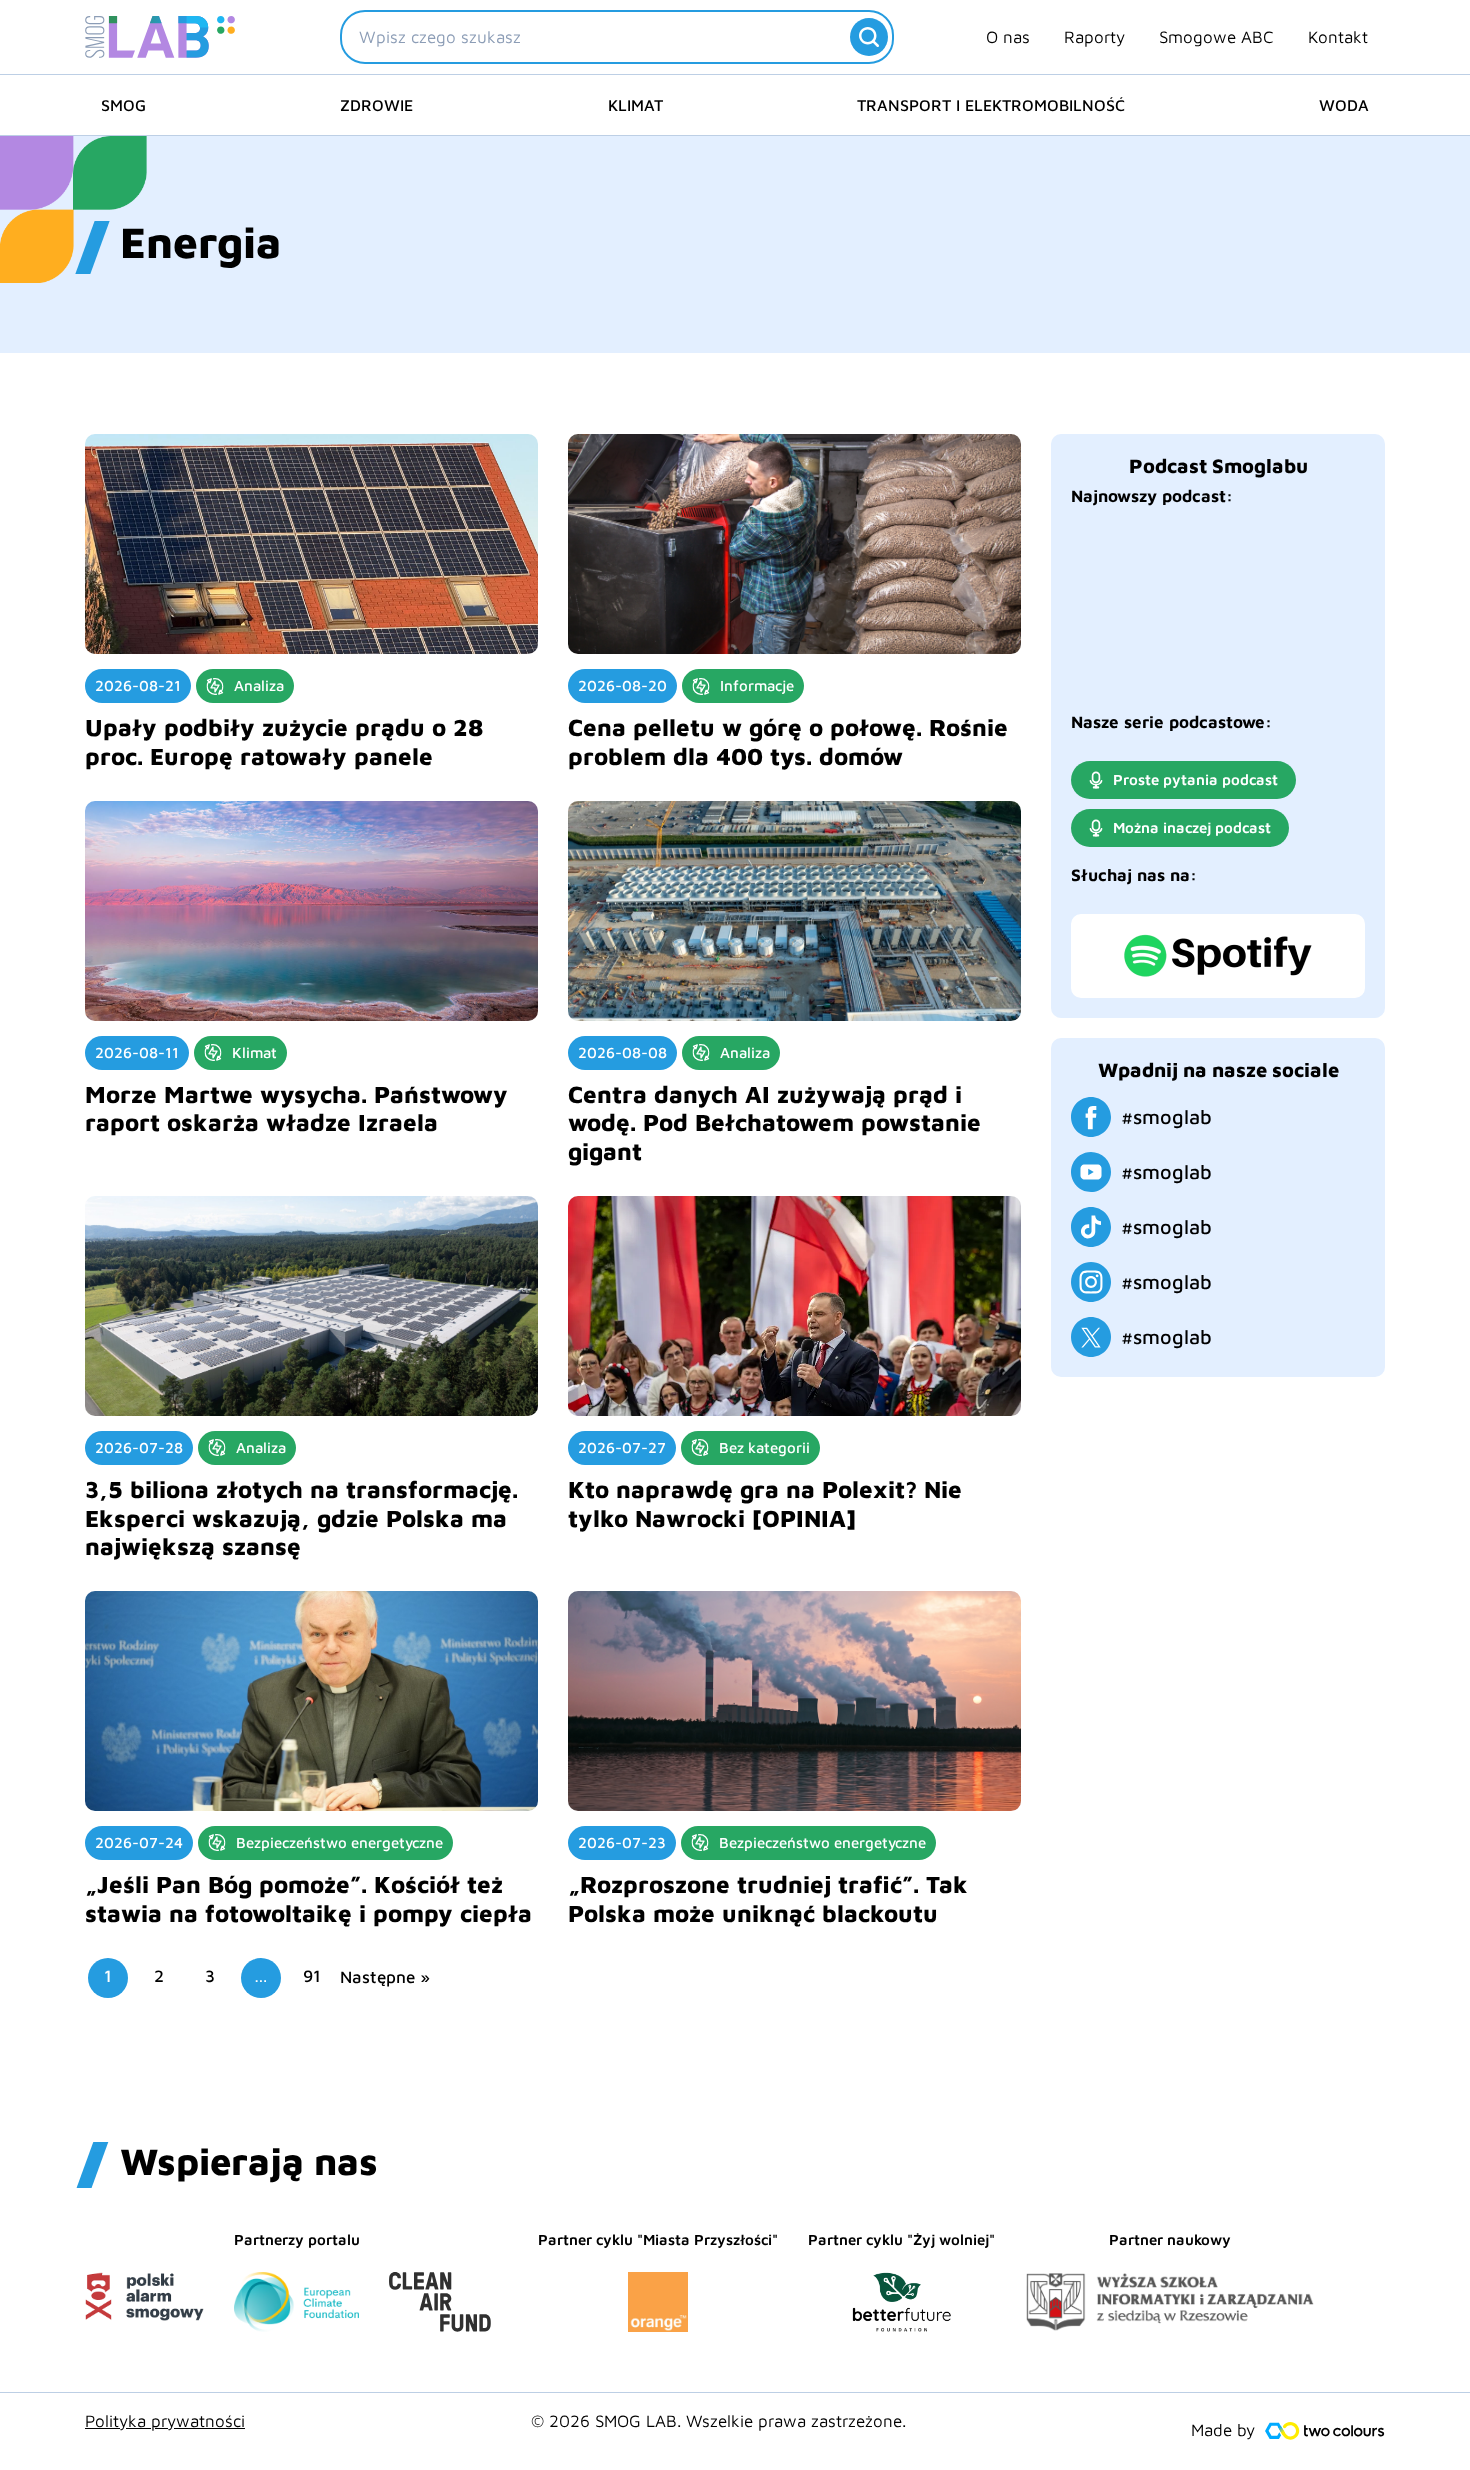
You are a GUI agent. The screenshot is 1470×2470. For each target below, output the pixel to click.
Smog (123, 105)
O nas (1008, 37)
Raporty (1094, 37)
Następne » (385, 1977)
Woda (1344, 105)
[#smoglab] (1091, 1117)
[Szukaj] (869, 37)
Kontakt (1338, 37)
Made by (1223, 2430)
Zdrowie (376, 105)
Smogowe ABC (1216, 37)
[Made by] (1325, 2431)
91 (312, 1976)
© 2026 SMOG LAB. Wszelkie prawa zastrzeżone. (718, 2421)
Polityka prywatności (165, 2421)
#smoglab (1166, 1116)
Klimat (635, 105)
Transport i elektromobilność (991, 105)
